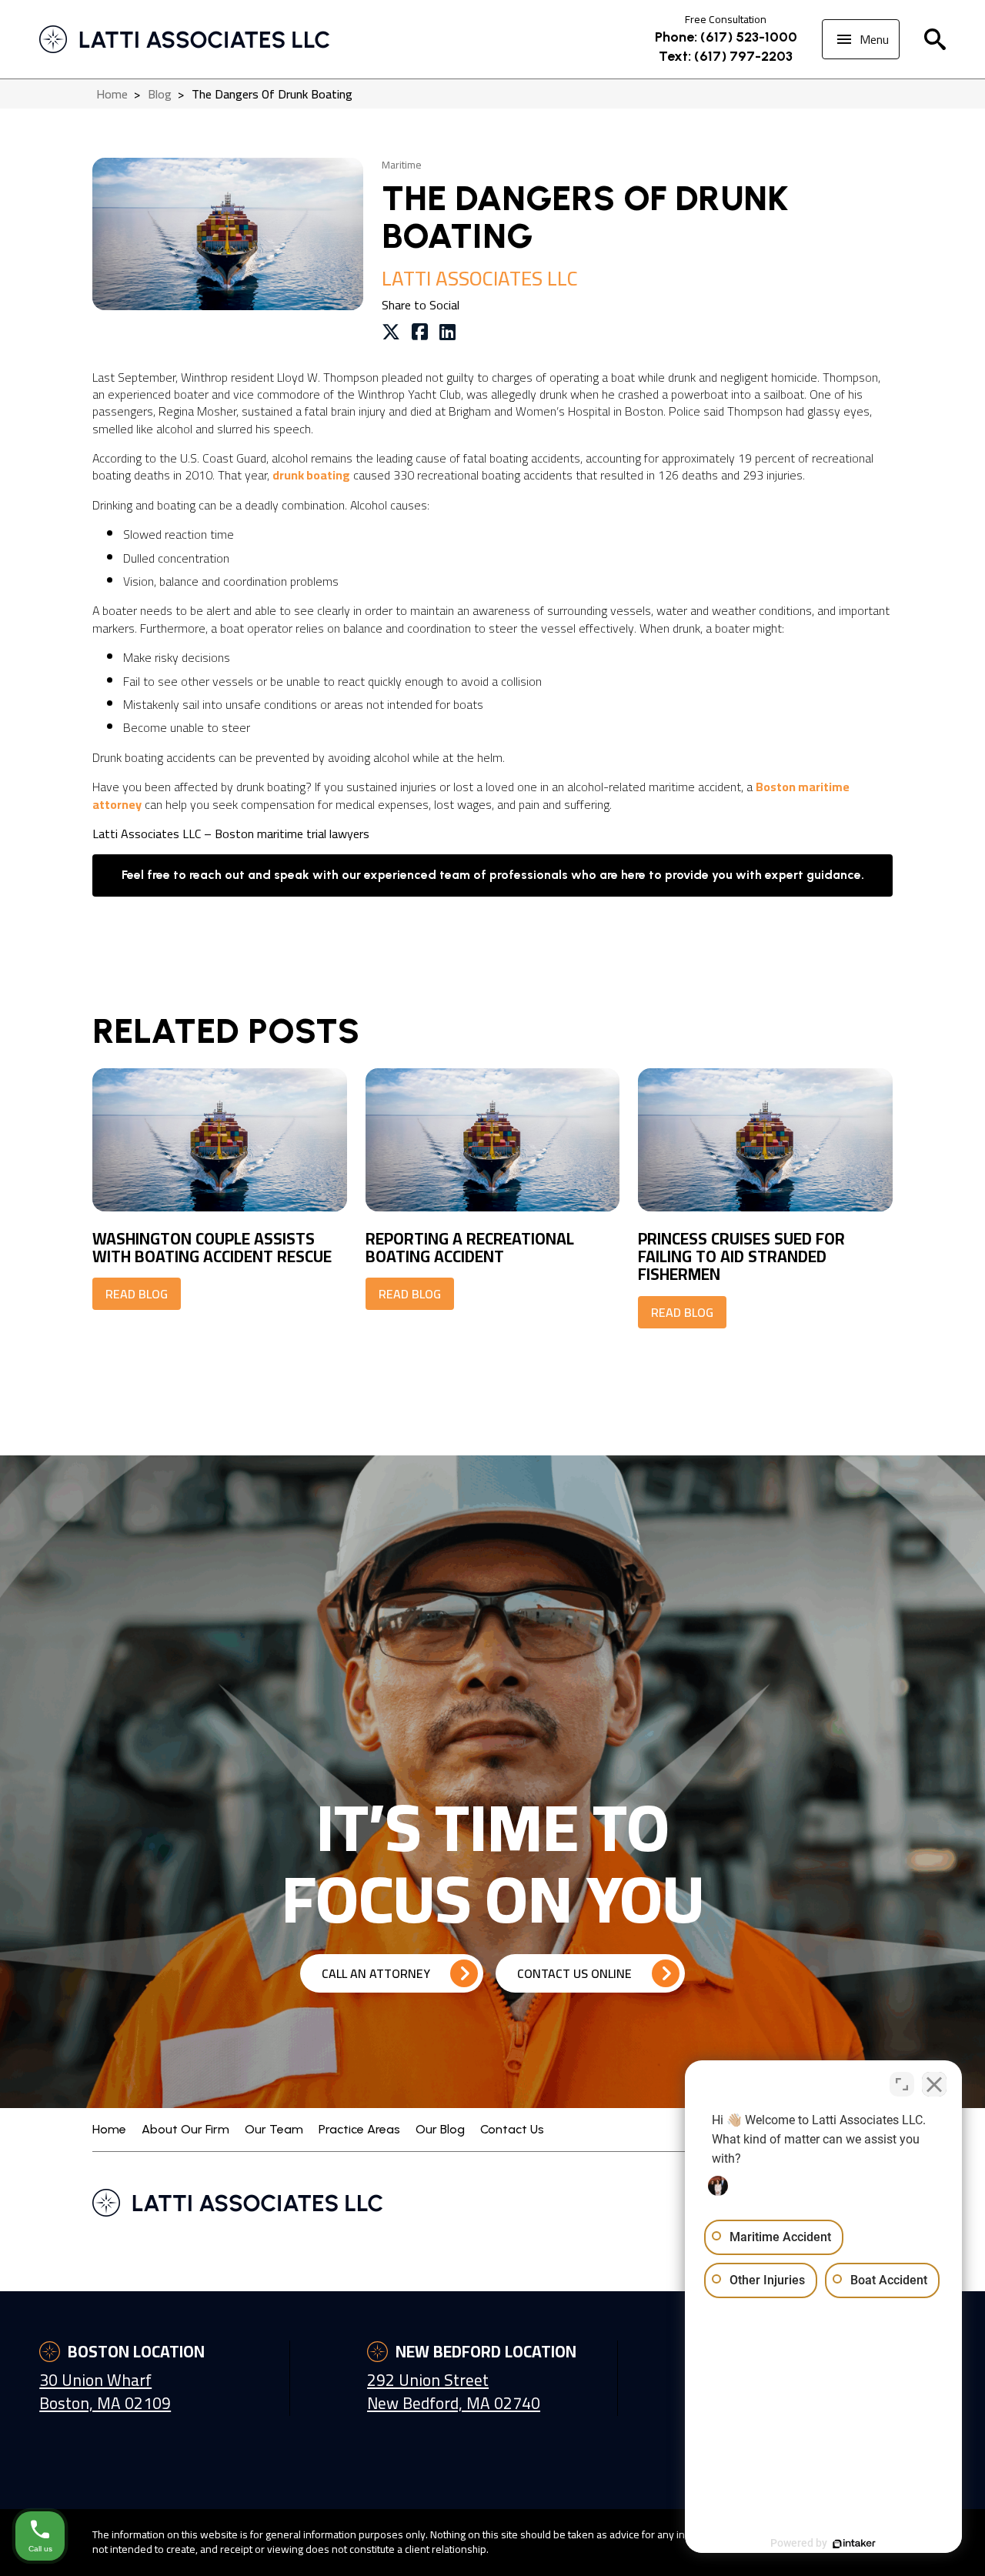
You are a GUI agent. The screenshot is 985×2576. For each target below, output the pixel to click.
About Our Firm (185, 2129)
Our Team (274, 2129)
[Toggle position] (902, 2084)
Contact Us (512, 2129)
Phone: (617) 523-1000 (726, 37)
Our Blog (440, 2129)
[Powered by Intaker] (854, 2544)
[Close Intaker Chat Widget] (934, 2084)
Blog (160, 94)
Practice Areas (359, 2129)
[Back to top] (947, 154)
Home (112, 94)
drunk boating (311, 475)
